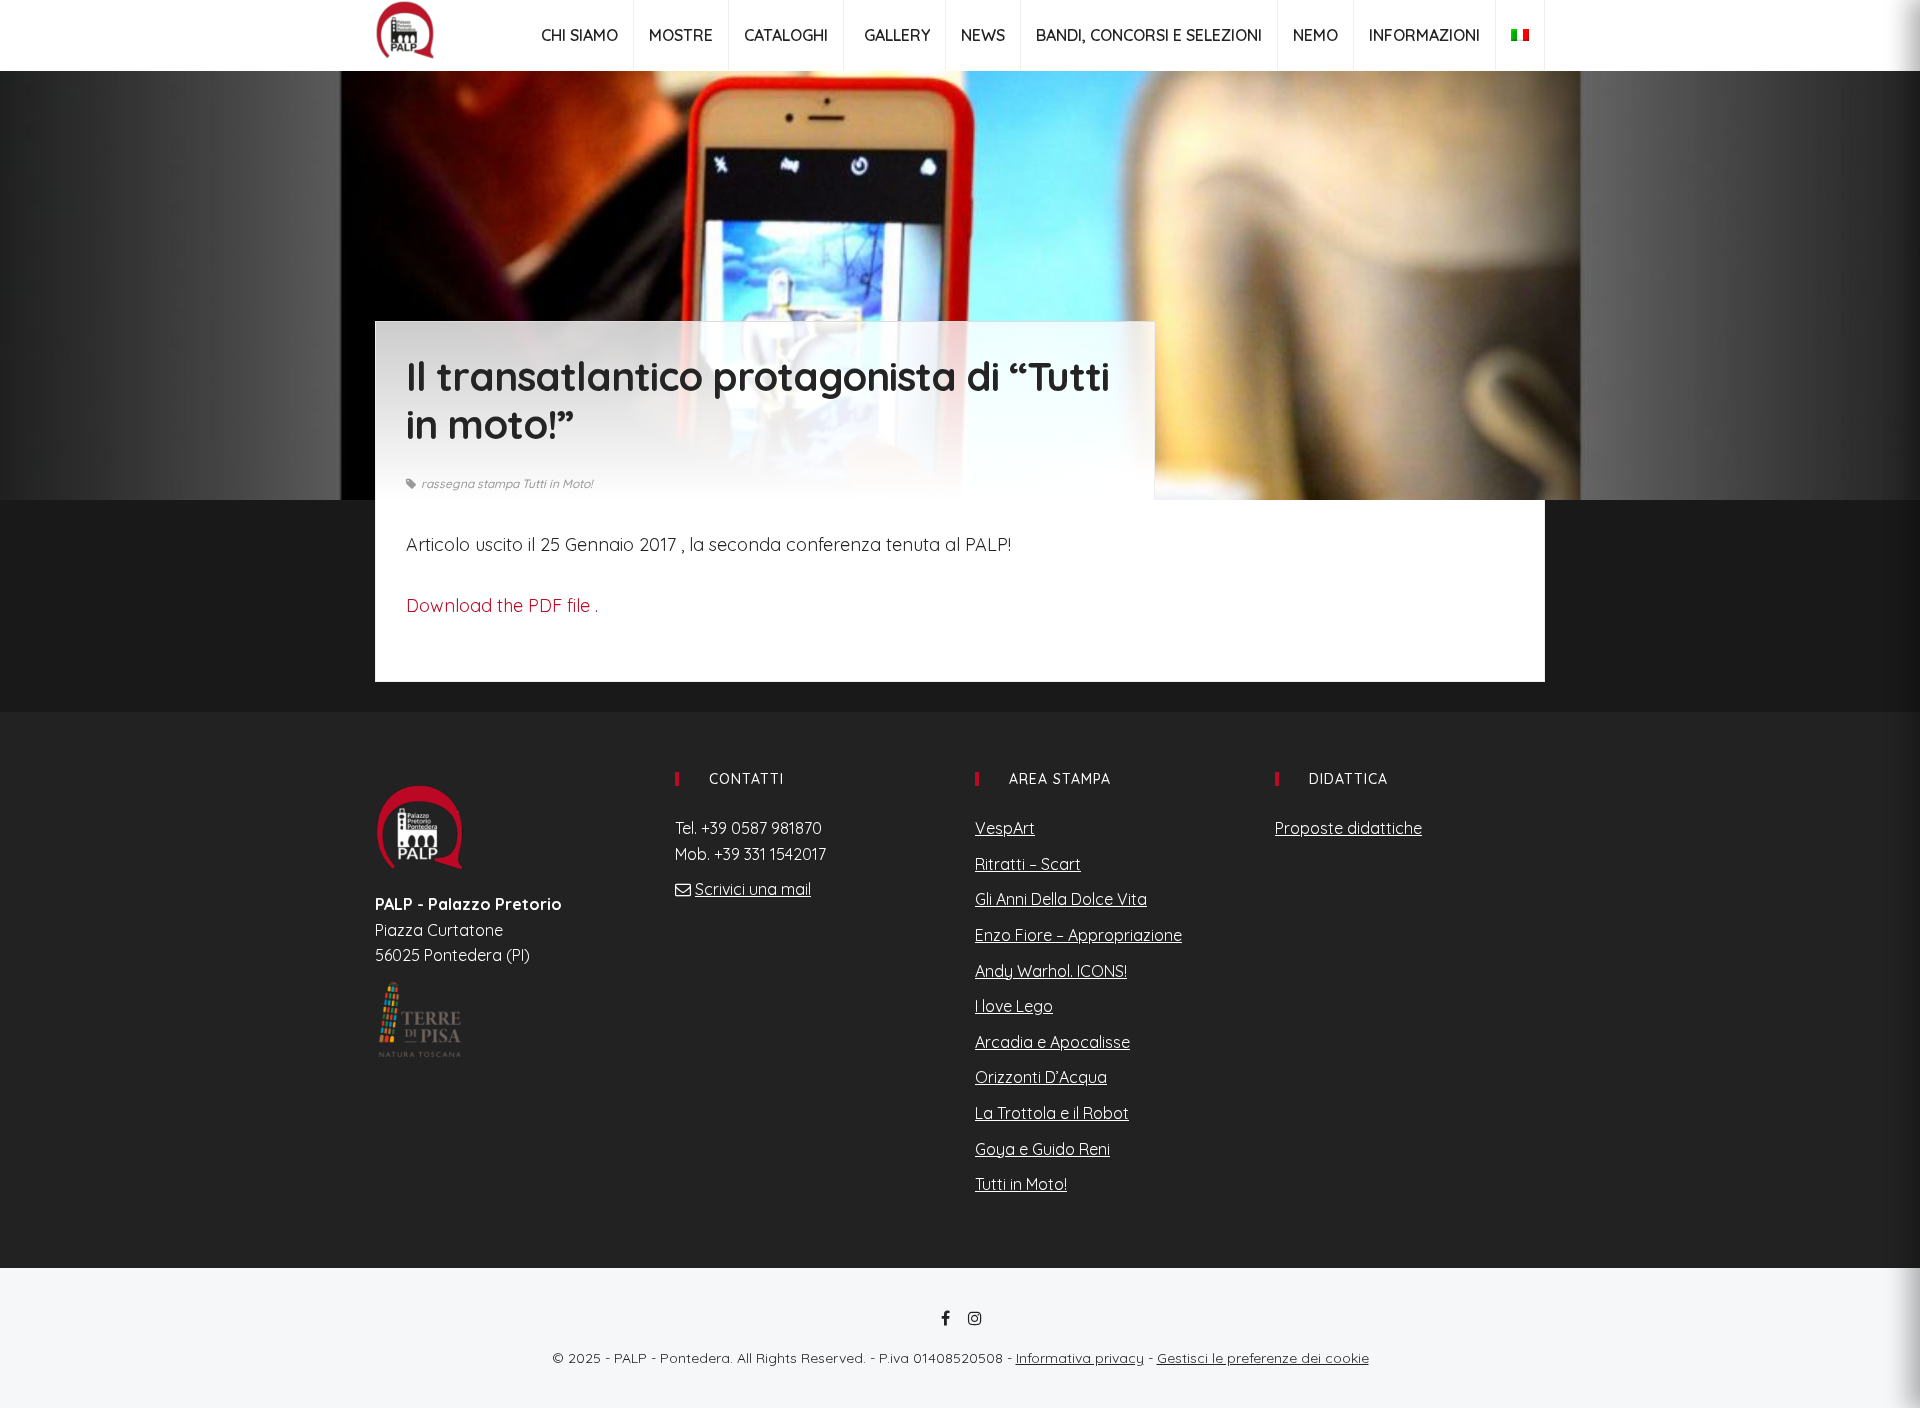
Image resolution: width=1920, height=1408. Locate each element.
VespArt (1005, 828)
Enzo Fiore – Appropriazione (1078, 935)
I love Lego (1014, 1006)
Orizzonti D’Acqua (1041, 1077)
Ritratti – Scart (1028, 864)
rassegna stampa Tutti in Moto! (507, 484)
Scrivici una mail (753, 889)
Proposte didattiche (1348, 828)
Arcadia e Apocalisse (1052, 1042)
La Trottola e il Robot (1052, 1113)
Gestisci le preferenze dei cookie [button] (1263, 1358)
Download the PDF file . (502, 605)
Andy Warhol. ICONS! (1051, 971)
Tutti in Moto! (1021, 1184)
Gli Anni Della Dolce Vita (1061, 899)
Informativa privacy (1080, 1358)
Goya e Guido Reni (1042, 1149)
